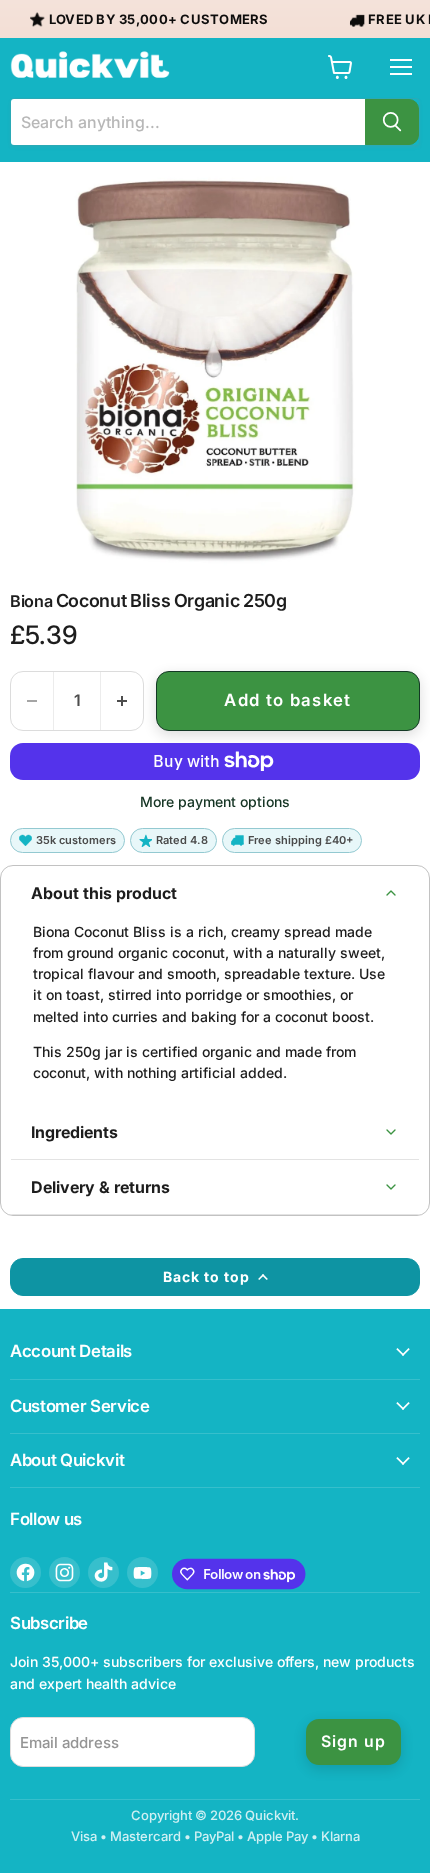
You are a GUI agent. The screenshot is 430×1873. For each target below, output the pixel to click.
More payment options (215, 802)
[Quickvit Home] (90, 65)
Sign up (353, 1741)
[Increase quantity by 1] (122, 701)
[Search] (392, 122)
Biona (31, 601)
